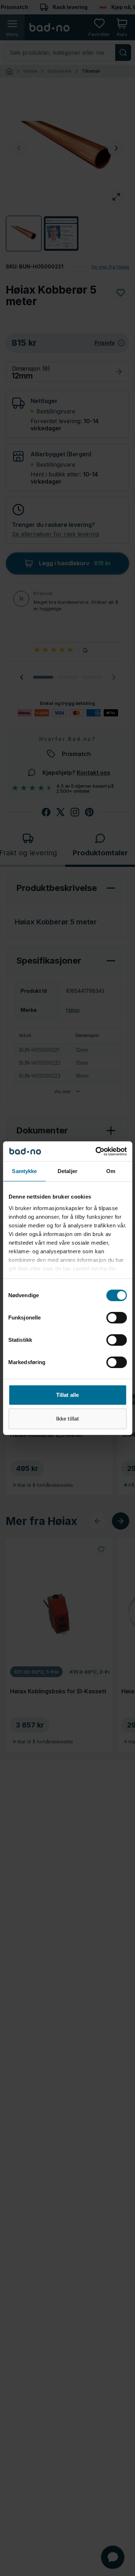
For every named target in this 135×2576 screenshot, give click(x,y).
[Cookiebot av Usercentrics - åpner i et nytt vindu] (96, 1151)
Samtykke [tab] (24, 1171)
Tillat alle (67, 1395)
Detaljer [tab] (67, 1171)
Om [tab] (111, 1171)
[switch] (116, 1318)
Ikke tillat (67, 1419)
